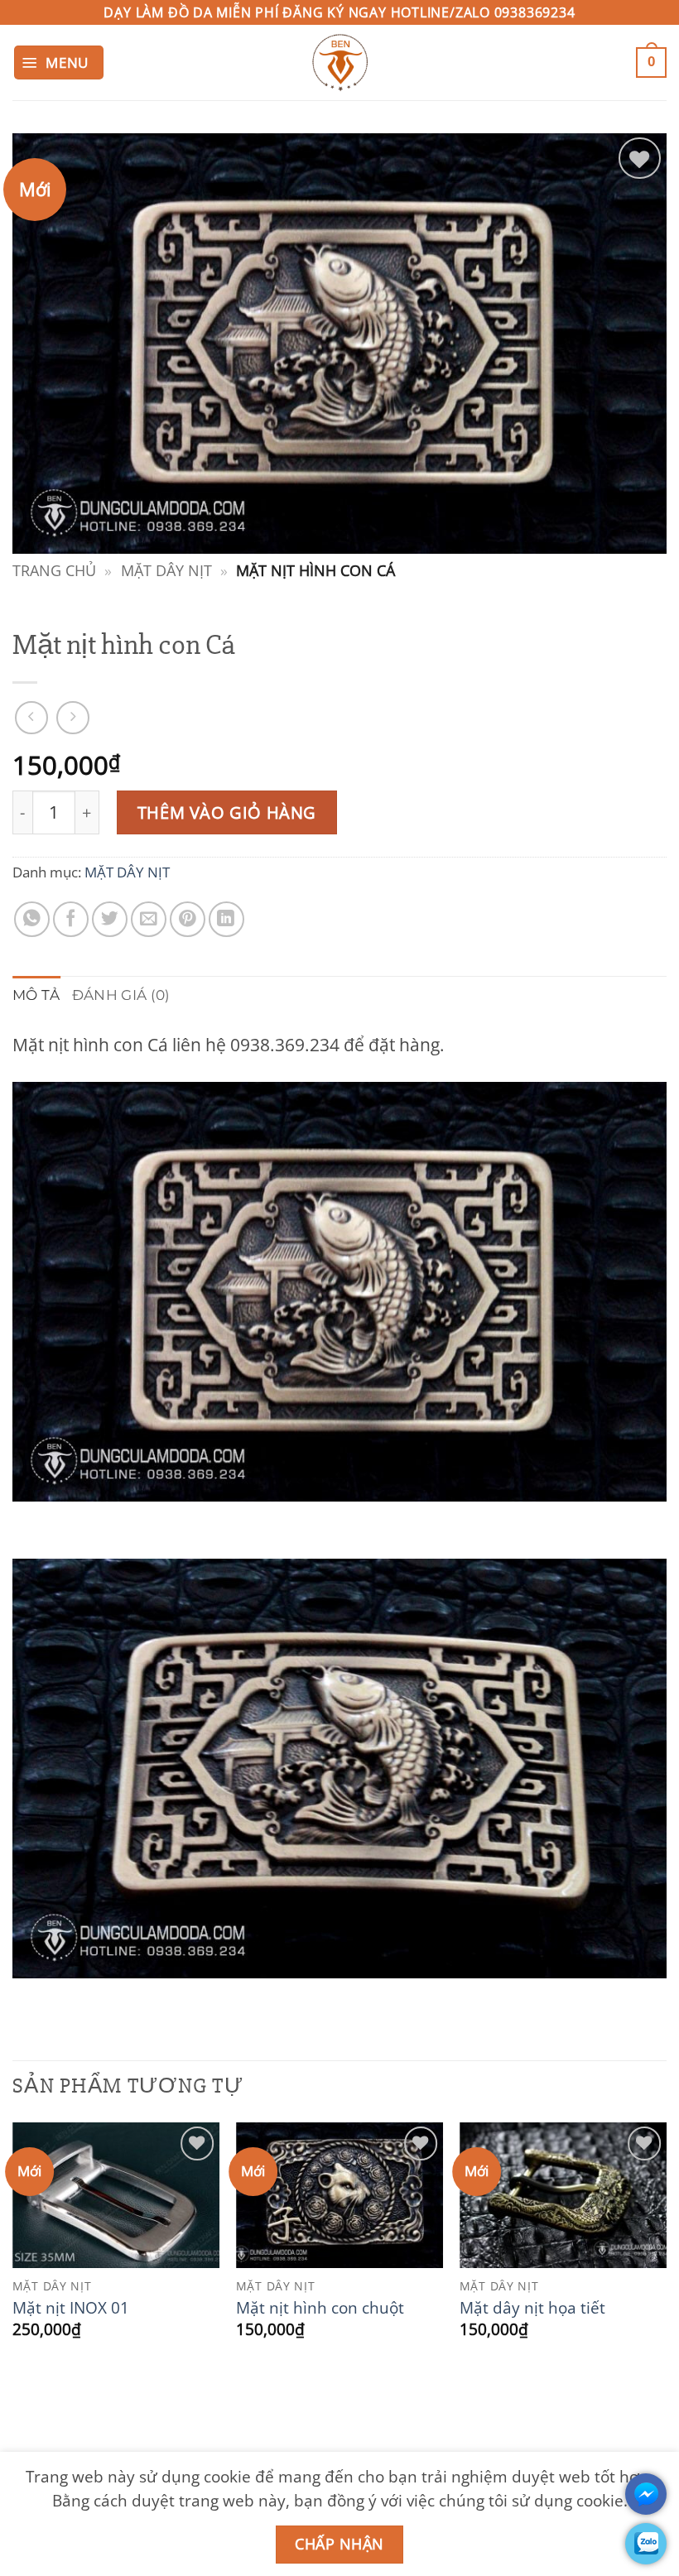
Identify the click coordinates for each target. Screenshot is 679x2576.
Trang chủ (54, 570)
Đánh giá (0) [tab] (121, 995)
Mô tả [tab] (36, 995)
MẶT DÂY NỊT (166, 570)
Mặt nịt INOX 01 (71, 2308)
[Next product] (31, 718)
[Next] (666, 2256)
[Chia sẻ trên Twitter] (110, 919)
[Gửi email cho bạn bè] (149, 919)
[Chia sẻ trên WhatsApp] (32, 919)
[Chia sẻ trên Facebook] (71, 919)
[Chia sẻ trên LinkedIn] (226, 919)
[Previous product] (73, 718)
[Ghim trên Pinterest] (188, 919)
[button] (59, 63)
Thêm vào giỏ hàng (227, 812)
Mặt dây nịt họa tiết (532, 2308)
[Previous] (13, 2256)
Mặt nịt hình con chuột (320, 2308)
